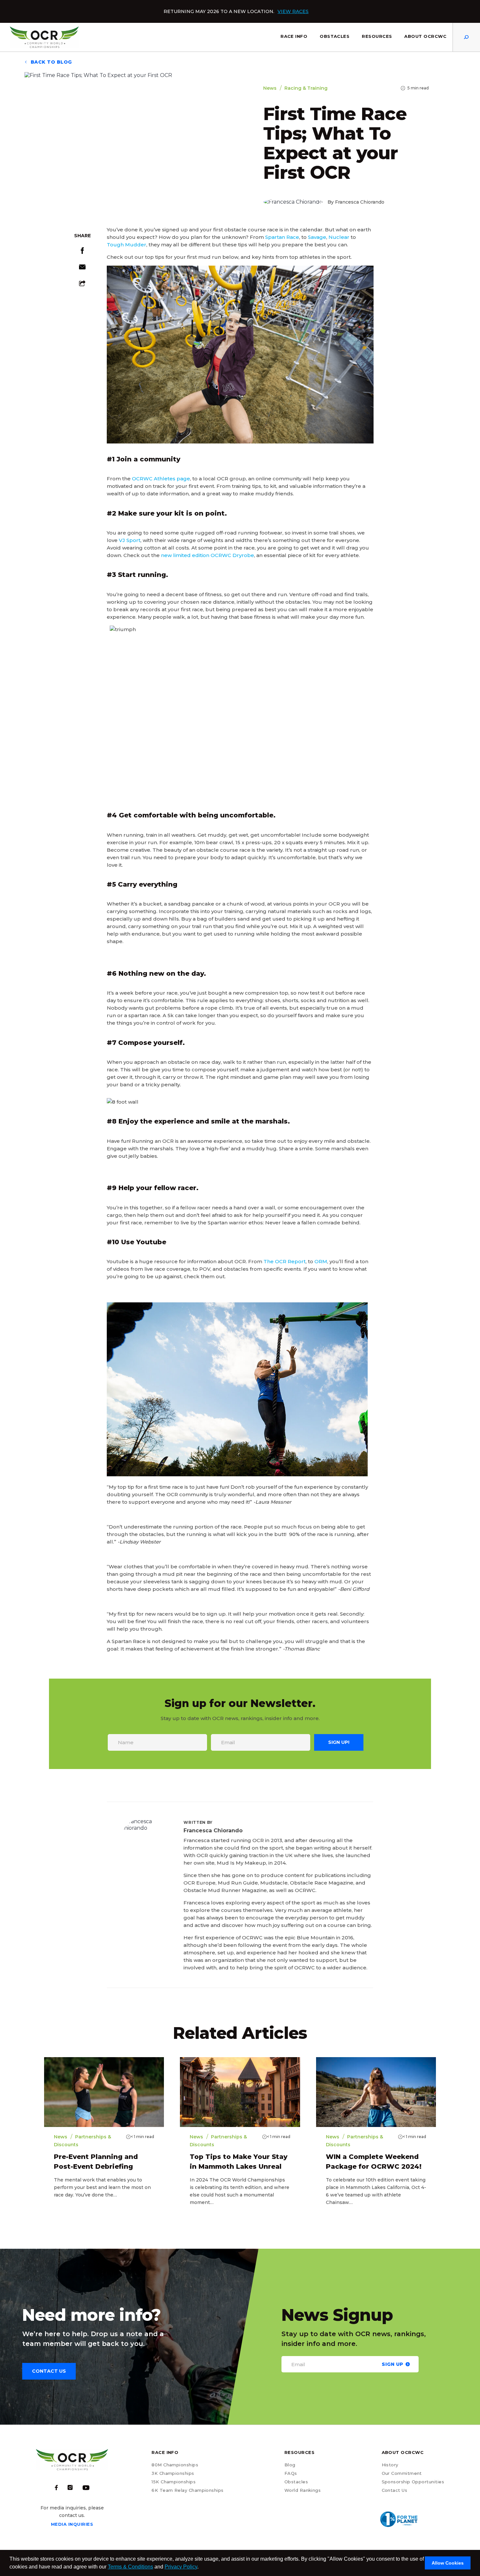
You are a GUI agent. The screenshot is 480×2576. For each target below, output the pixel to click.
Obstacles (335, 36)
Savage (317, 237)
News (270, 88)
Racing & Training (306, 88)
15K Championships (174, 2482)
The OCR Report (285, 1261)
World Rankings (303, 2490)
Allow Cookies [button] (448, 2563)
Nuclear (339, 237)
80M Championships (175, 2465)
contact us (49, 2371)
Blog (290, 2465)
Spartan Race (282, 237)
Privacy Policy (181, 2567)
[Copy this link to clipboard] (82, 285)
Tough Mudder (127, 245)
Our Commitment (402, 2473)
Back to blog (50, 62)
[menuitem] (294, 37)
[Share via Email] (82, 268)
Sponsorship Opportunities (413, 2482)
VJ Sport (130, 540)
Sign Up (392, 2364)
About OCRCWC (425, 36)
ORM (321, 1261)
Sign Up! (339, 1742)
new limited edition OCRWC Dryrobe (208, 555)
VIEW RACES (293, 11)
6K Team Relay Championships (187, 2490)
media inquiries (72, 2524)
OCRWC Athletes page (161, 479)
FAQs (291, 2473)
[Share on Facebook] (82, 252)
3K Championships (173, 2473)
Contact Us (395, 2490)
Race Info (294, 36)
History (390, 2465)
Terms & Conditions (130, 2567)
